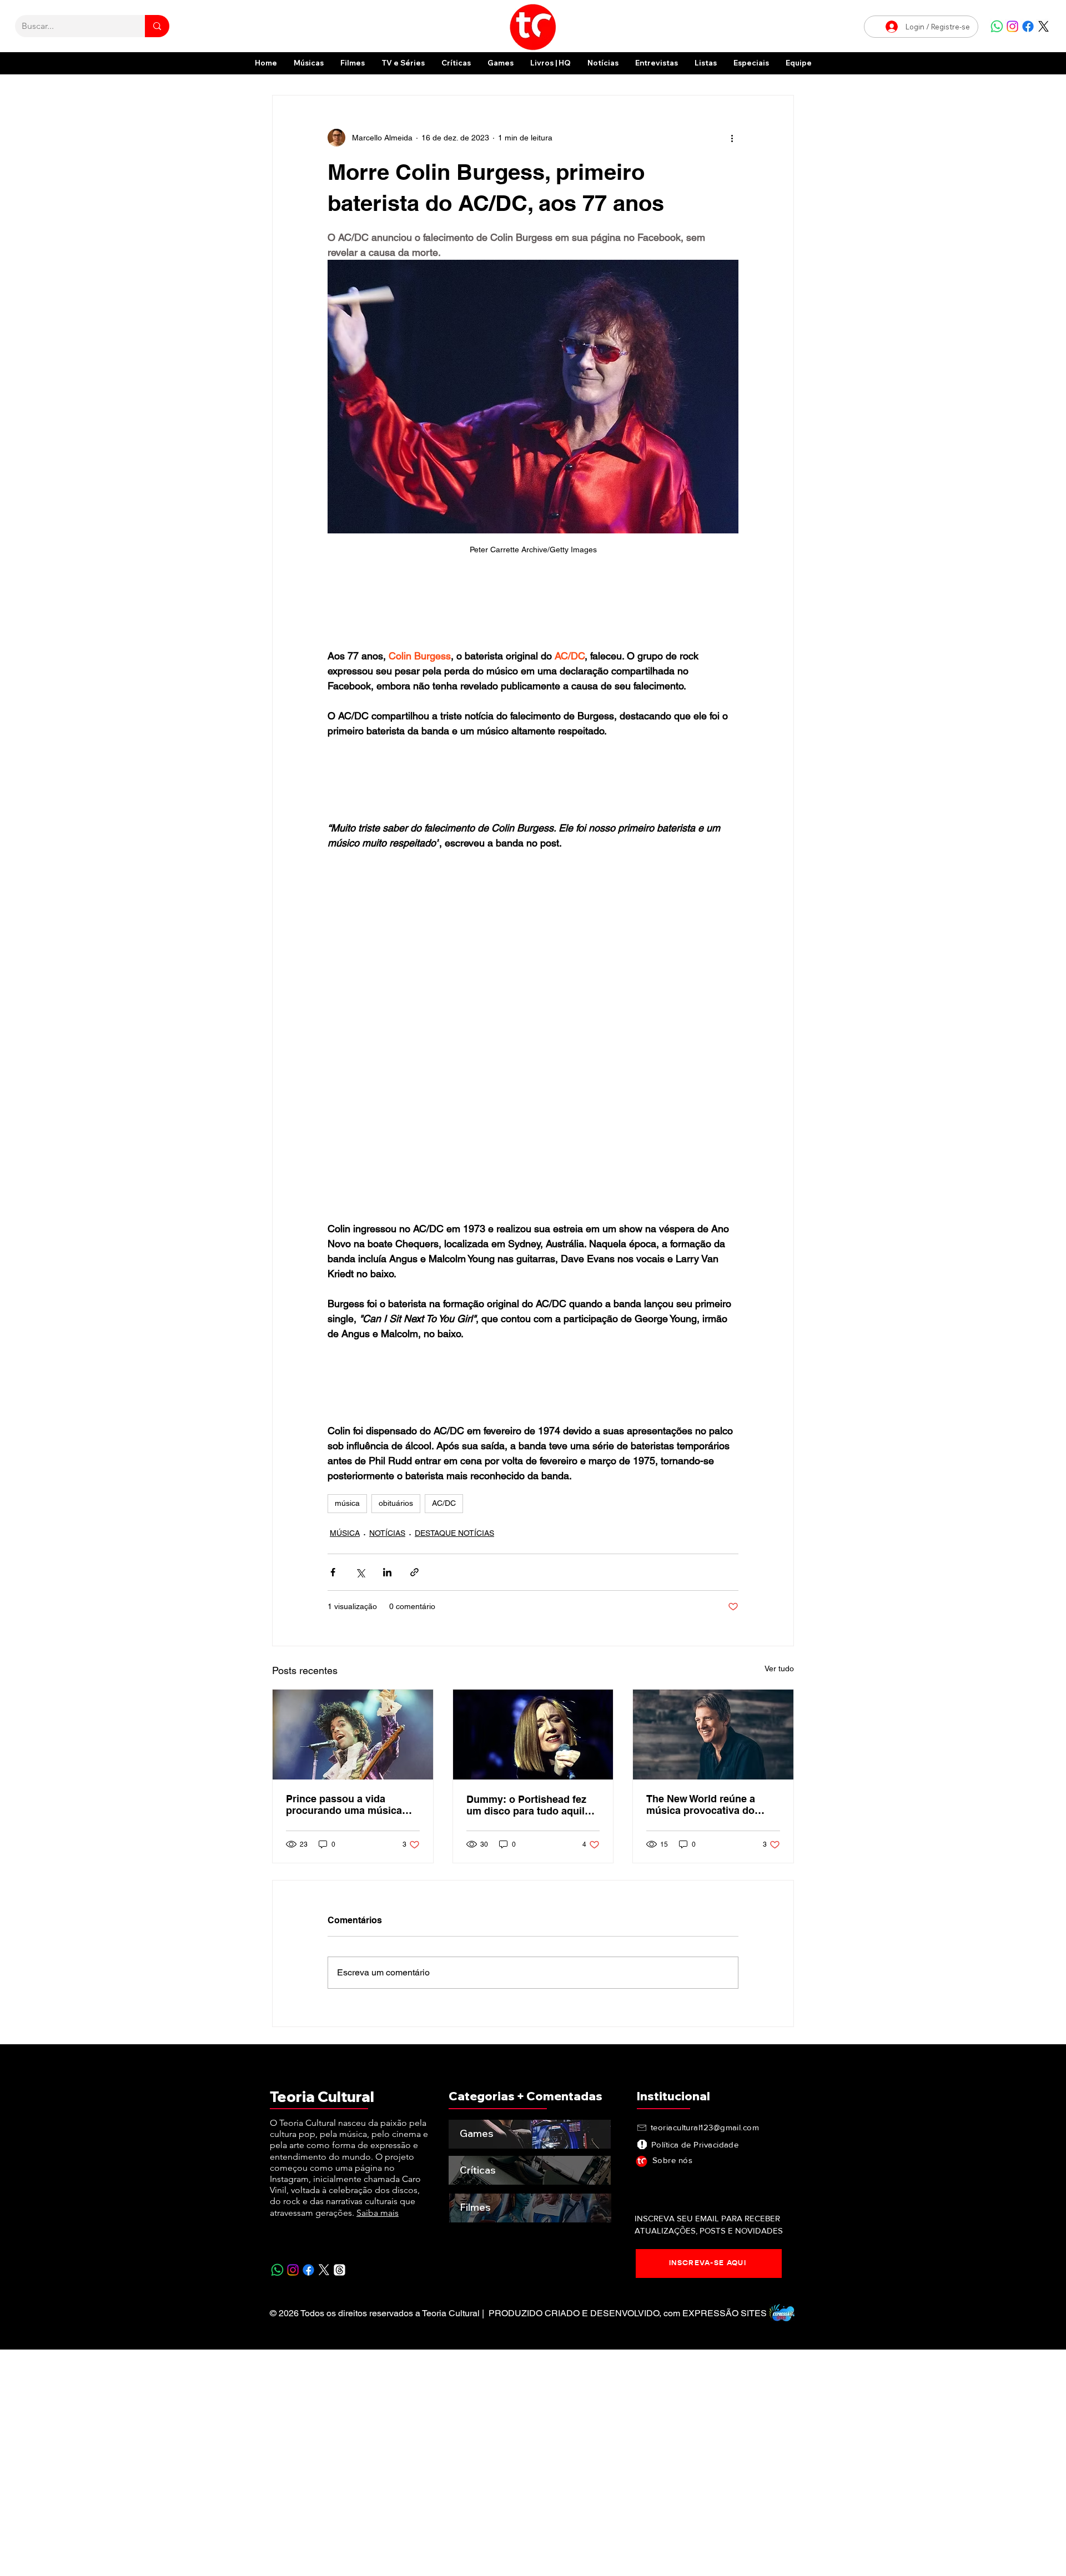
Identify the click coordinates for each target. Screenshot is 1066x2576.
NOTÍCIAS (387, 1533)
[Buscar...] (157, 26)
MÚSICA (345, 1533)
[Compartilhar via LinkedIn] (387, 1572)
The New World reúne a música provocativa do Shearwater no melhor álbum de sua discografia (706, 1804)
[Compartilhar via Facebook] (333, 1572)
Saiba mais (378, 2213)
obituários (396, 1503)
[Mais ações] (732, 138)
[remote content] (533, 607)
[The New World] (713, 1735)
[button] (751, 63)
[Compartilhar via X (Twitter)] (360, 1572)
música (347, 1503)
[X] (1044, 26)
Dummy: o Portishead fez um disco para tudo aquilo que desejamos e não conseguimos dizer (529, 1805)
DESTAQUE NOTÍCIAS (454, 1533)
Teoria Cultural (322, 2097)
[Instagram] (1012, 26)
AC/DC (444, 1503)
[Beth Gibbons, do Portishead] (533, 1735)
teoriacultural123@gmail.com (705, 2127)
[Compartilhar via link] (414, 1572)
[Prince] (353, 1735)
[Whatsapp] (997, 26)
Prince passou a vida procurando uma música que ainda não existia (344, 1804)
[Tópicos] (340, 2270)
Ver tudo (779, 1668)
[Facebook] (1028, 26)
